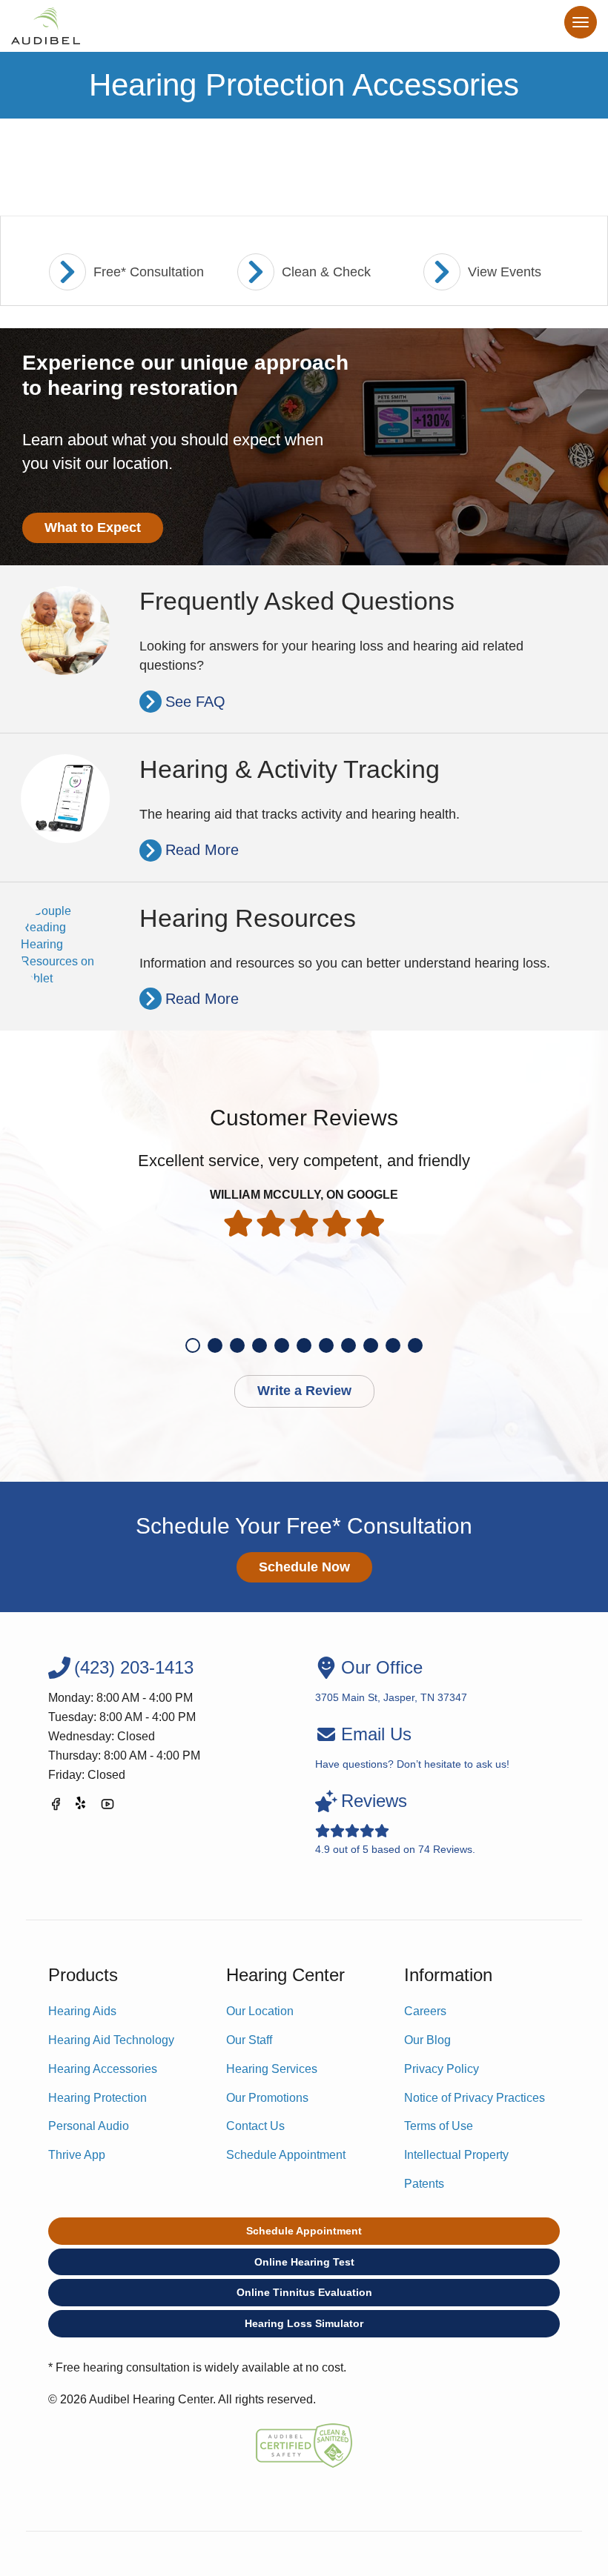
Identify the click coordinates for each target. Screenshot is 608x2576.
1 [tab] (193, 1345)
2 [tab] (215, 1345)
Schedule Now (304, 1567)
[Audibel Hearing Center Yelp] (82, 1807)
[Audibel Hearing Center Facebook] (56, 1807)
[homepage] (46, 26)
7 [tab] (326, 1345)
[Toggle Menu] (581, 22)
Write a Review (304, 1391)
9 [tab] (371, 1345)
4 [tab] (260, 1345)
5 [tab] (282, 1345)
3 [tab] (237, 1345)
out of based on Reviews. (395, 1823)
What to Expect (93, 527)
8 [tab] (348, 1345)
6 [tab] (304, 1345)
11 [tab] (415, 1345)
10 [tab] (393, 1345)
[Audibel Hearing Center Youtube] (108, 1807)
